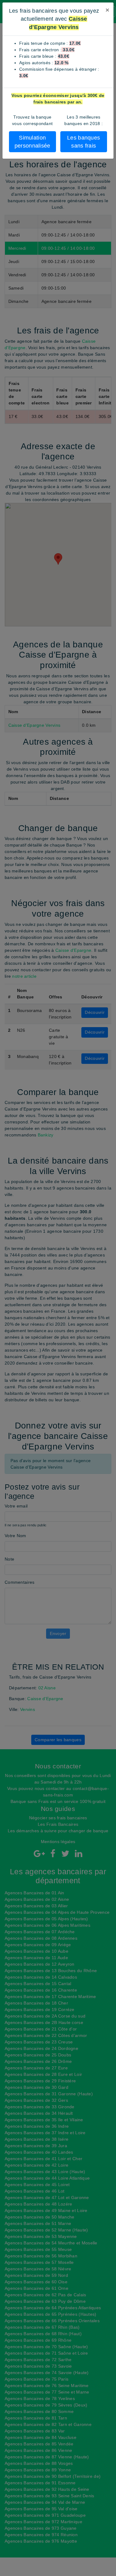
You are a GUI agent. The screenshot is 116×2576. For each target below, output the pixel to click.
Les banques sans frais (84, 142)
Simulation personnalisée (32, 142)
